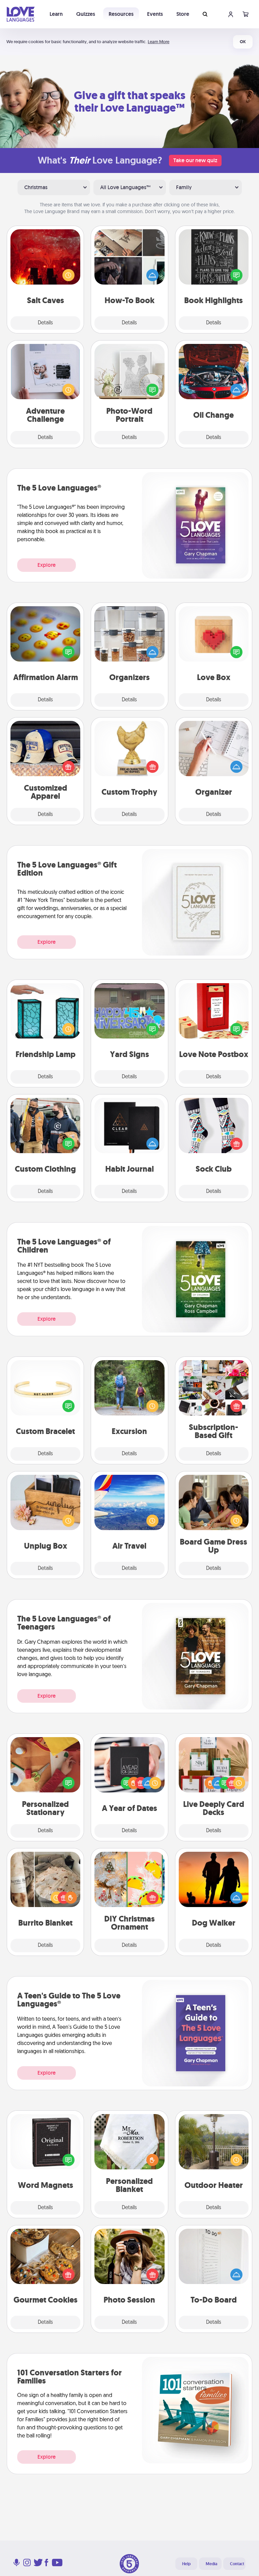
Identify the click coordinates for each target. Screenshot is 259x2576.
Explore (47, 565)
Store (183, 14)
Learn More (159, 42)
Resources (121, 14)
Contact (237, 2564)
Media (211, 2564)
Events (155, 14)
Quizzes (86, 14)
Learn (56, 14)
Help (186, 2564)
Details (45, 323)
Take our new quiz (195, 160)
